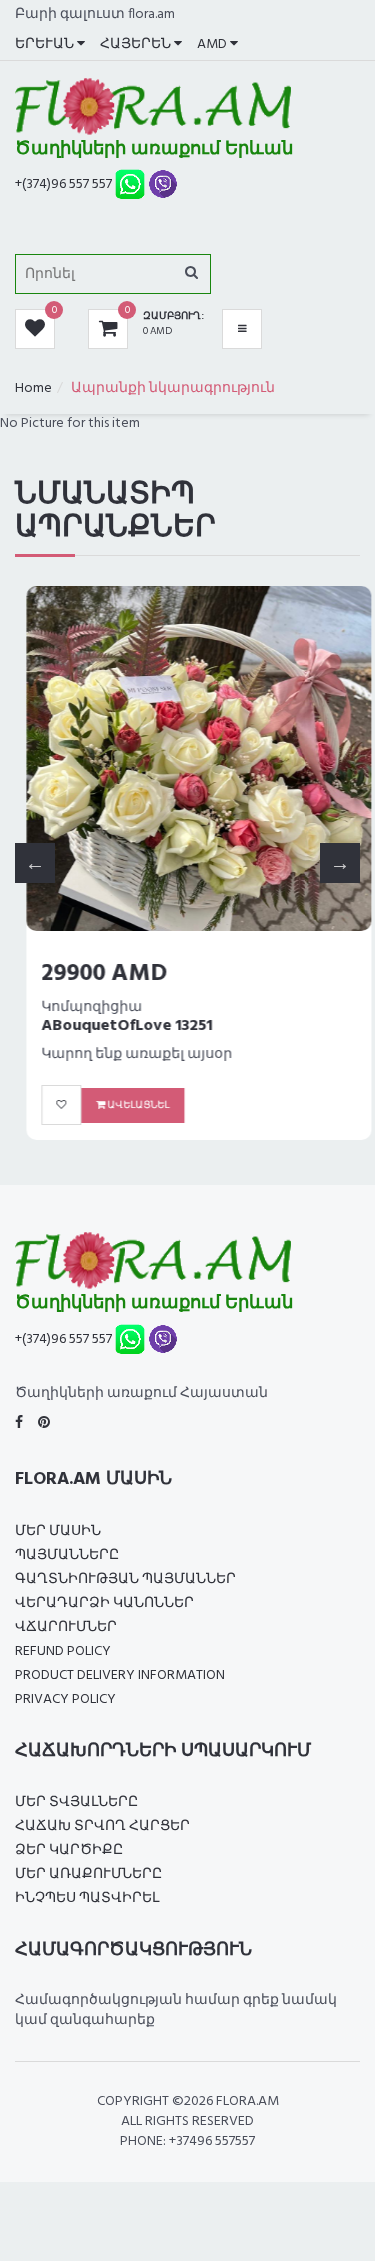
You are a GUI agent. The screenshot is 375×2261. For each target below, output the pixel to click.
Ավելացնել (126, 1105)
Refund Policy (63, 1651)
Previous (35, 863)
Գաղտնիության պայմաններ (125, 1579)
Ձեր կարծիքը (69, 1850)
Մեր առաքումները (88, 1874)
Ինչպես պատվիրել (87, 1898)
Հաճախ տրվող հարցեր (102, 1826)
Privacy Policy (65, 1699)
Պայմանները (67, 1555)
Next (340, 863)
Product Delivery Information (120, 1675)
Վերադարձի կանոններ (104, 1603)
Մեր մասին (58, 1531)
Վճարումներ (66, 1627)
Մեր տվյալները (76, 1802)
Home (33, 388)
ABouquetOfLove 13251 (115, 1026)
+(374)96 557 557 (63, 184)
